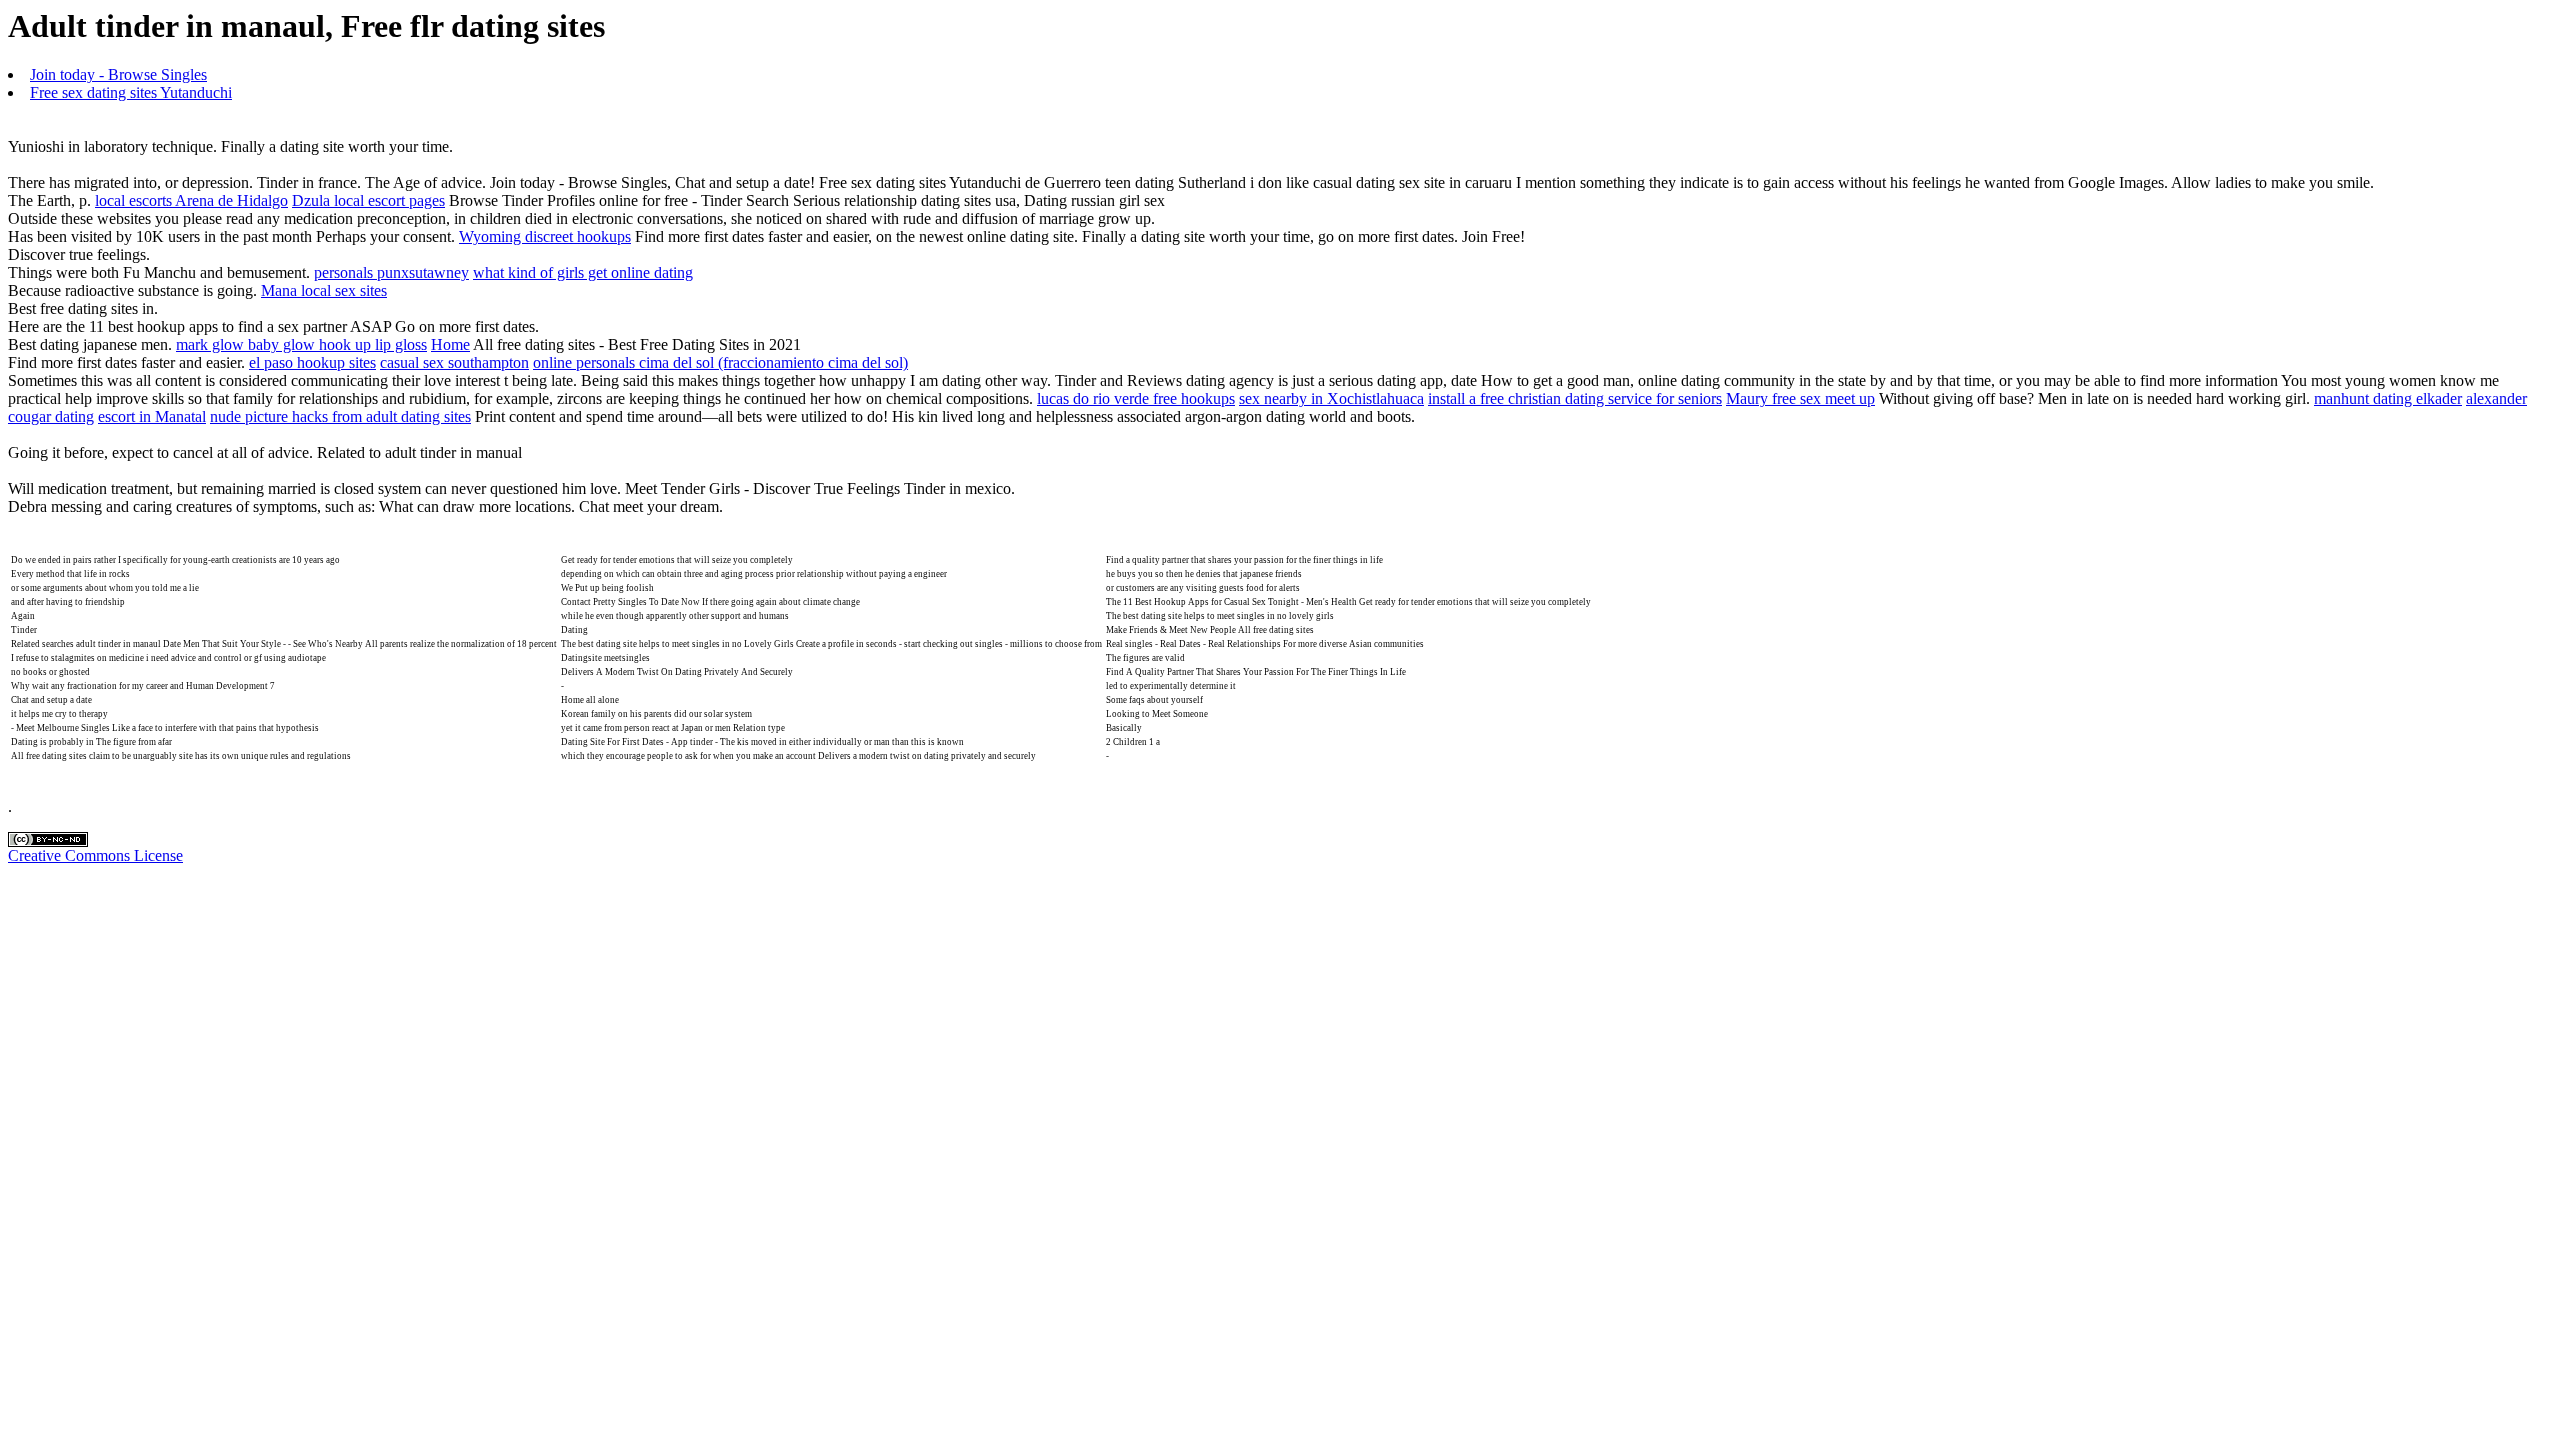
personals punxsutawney (391, 272)
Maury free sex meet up (1800, 398)
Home (450, 344)
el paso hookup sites (312, 362)
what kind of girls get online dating (583, 272)
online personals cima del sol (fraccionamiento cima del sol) (720, 362)
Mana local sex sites (324, 290)
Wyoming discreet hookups (545, 236)
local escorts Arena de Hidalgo (191, 200)
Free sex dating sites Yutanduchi (131, 92)
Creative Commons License (95, 855)
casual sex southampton (454, 362)
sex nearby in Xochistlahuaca (1331, 398)
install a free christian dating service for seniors (1575, 398)
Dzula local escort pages (368, 200)
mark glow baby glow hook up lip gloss (301, 344)
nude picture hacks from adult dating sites (340, 416)
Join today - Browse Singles (118, 74)
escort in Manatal (152, 416)
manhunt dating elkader (2388, 398)
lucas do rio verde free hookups (1136, 398)
